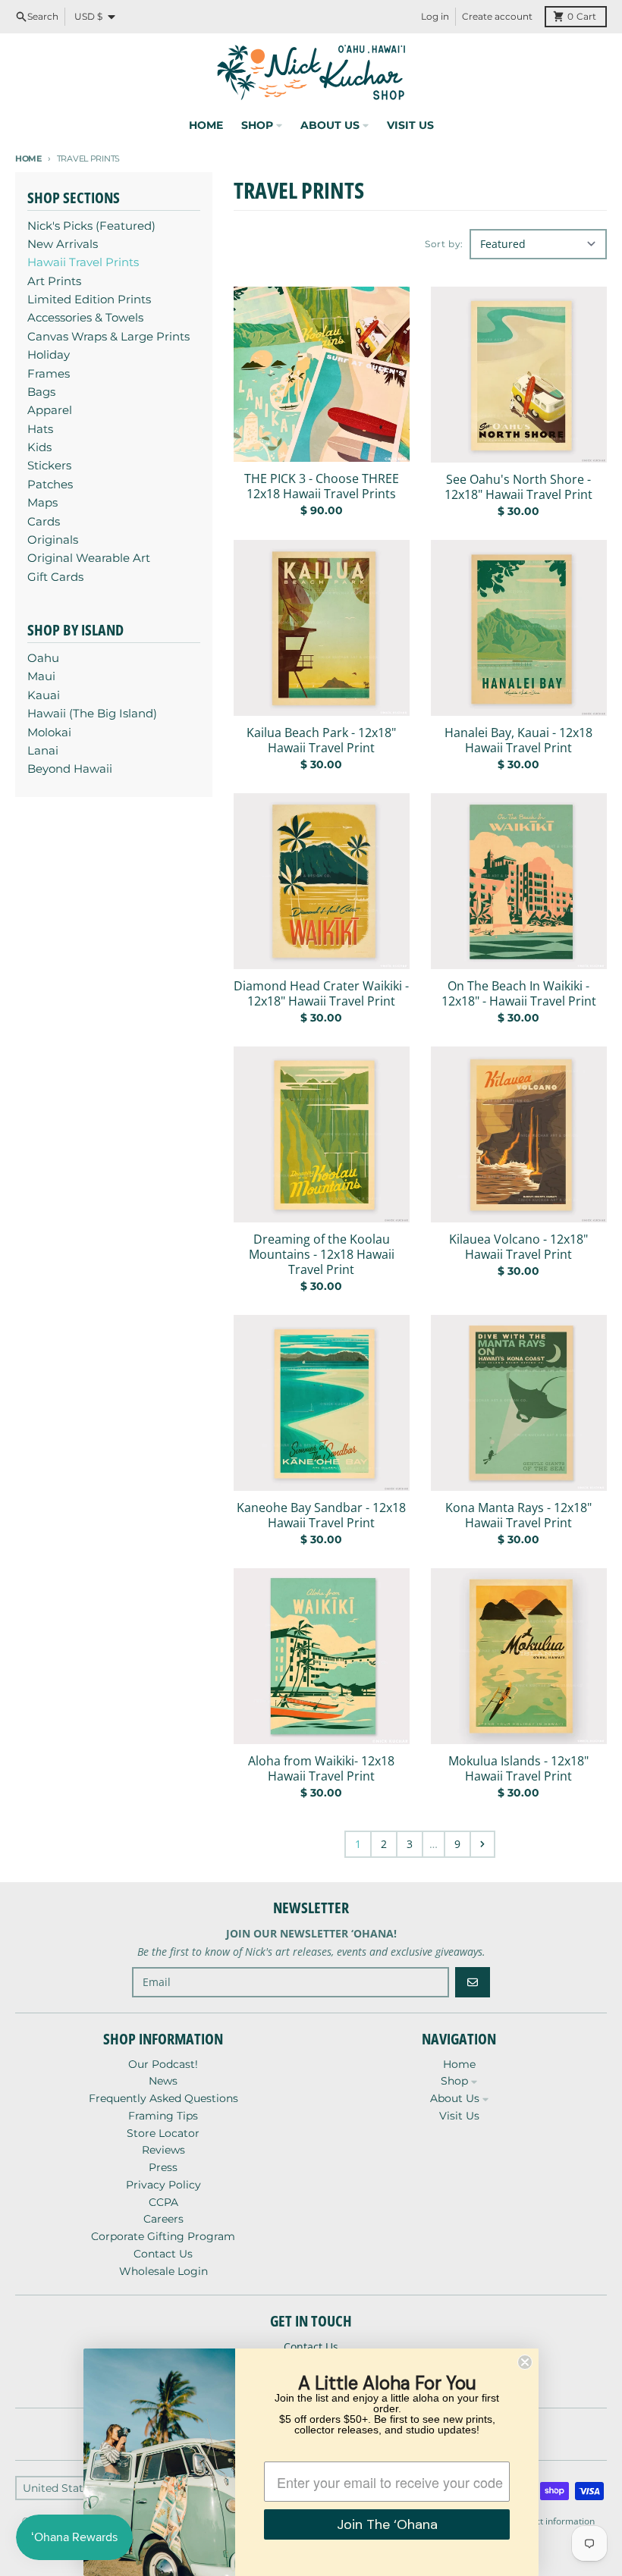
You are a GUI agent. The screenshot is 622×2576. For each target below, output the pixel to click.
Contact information (553, 2521)
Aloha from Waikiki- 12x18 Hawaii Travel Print (321, 1768)
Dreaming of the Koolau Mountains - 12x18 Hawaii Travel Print (322, 1254)
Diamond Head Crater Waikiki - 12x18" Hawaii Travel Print (321, 993)
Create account (497, 16)
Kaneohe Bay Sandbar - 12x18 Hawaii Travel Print (321, 1515)
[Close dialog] (525, 2362)
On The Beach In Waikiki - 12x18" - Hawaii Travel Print (519, 993)
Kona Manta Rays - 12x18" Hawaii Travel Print (518, 1515)
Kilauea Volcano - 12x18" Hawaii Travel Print (518, 1247)
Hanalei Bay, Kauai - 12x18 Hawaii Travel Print (518, 740)
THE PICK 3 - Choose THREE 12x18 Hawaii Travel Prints (322, 486)
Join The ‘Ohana (387, 2524)
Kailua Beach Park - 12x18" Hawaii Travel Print (321, 740)
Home (28, 158)
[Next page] (482, 1844)
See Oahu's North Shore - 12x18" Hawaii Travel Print (518, 487)
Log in (435, 16)
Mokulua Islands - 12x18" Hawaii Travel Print (518, 1768)
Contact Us (311, 2347)
